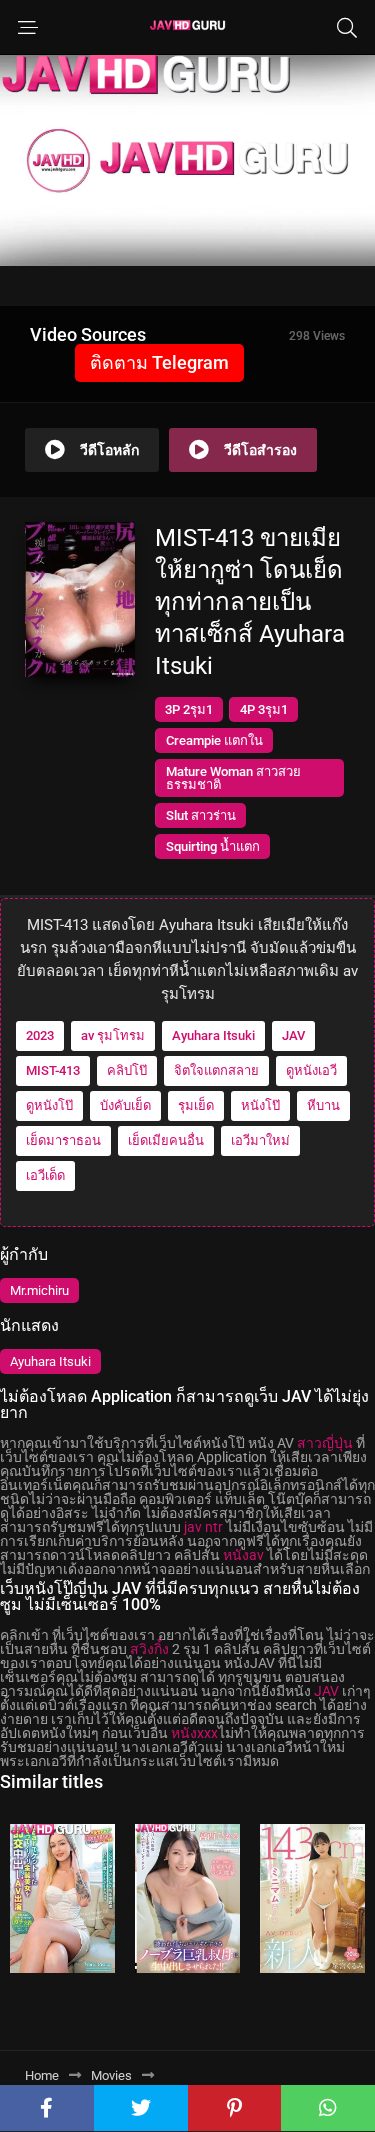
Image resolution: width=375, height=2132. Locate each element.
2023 (40, 1035)
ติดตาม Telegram (159, 362)
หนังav (243, 1555)
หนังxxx (194, 1733)
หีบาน (323, 1105)
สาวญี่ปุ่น (325, 1443)
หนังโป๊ (260, 1105)
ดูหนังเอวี (311, 1070)
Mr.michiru (39, 1290)
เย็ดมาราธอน (63, 1140)
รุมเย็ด (196, 1105)
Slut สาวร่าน (201, 815)
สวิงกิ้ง (149, 1649)
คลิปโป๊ (127, 1070)
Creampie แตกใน (214, 740)
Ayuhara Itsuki (213, 1035)
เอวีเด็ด (45, 1175)
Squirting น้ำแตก (213, 846)
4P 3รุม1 (264, 709)
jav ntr (203, 1527)
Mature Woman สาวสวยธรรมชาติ (233, 778)
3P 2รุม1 (189, 709)
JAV (293, 1035)
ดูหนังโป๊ (49, 1105)
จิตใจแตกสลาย (216, 1070)
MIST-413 (53, 1070)
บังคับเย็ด (125, 1105)
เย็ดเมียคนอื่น (166, 1140)
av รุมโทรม (113, 1035)
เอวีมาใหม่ (260, 1140)
